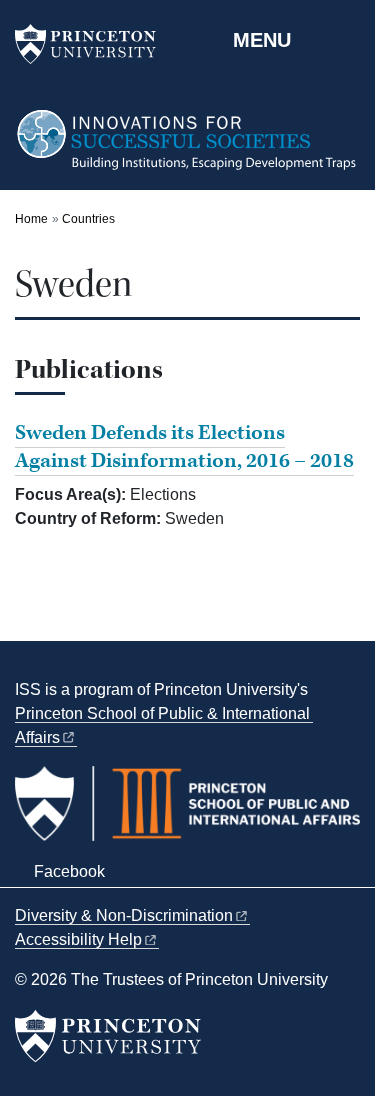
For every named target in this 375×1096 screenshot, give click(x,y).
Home (31, 219)
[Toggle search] (347, 39)
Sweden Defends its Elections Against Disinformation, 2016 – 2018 (184, 447)
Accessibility (78, 939)
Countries (88, 219)
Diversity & (124, 915)
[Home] (187, 149)
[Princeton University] (95, 44)
